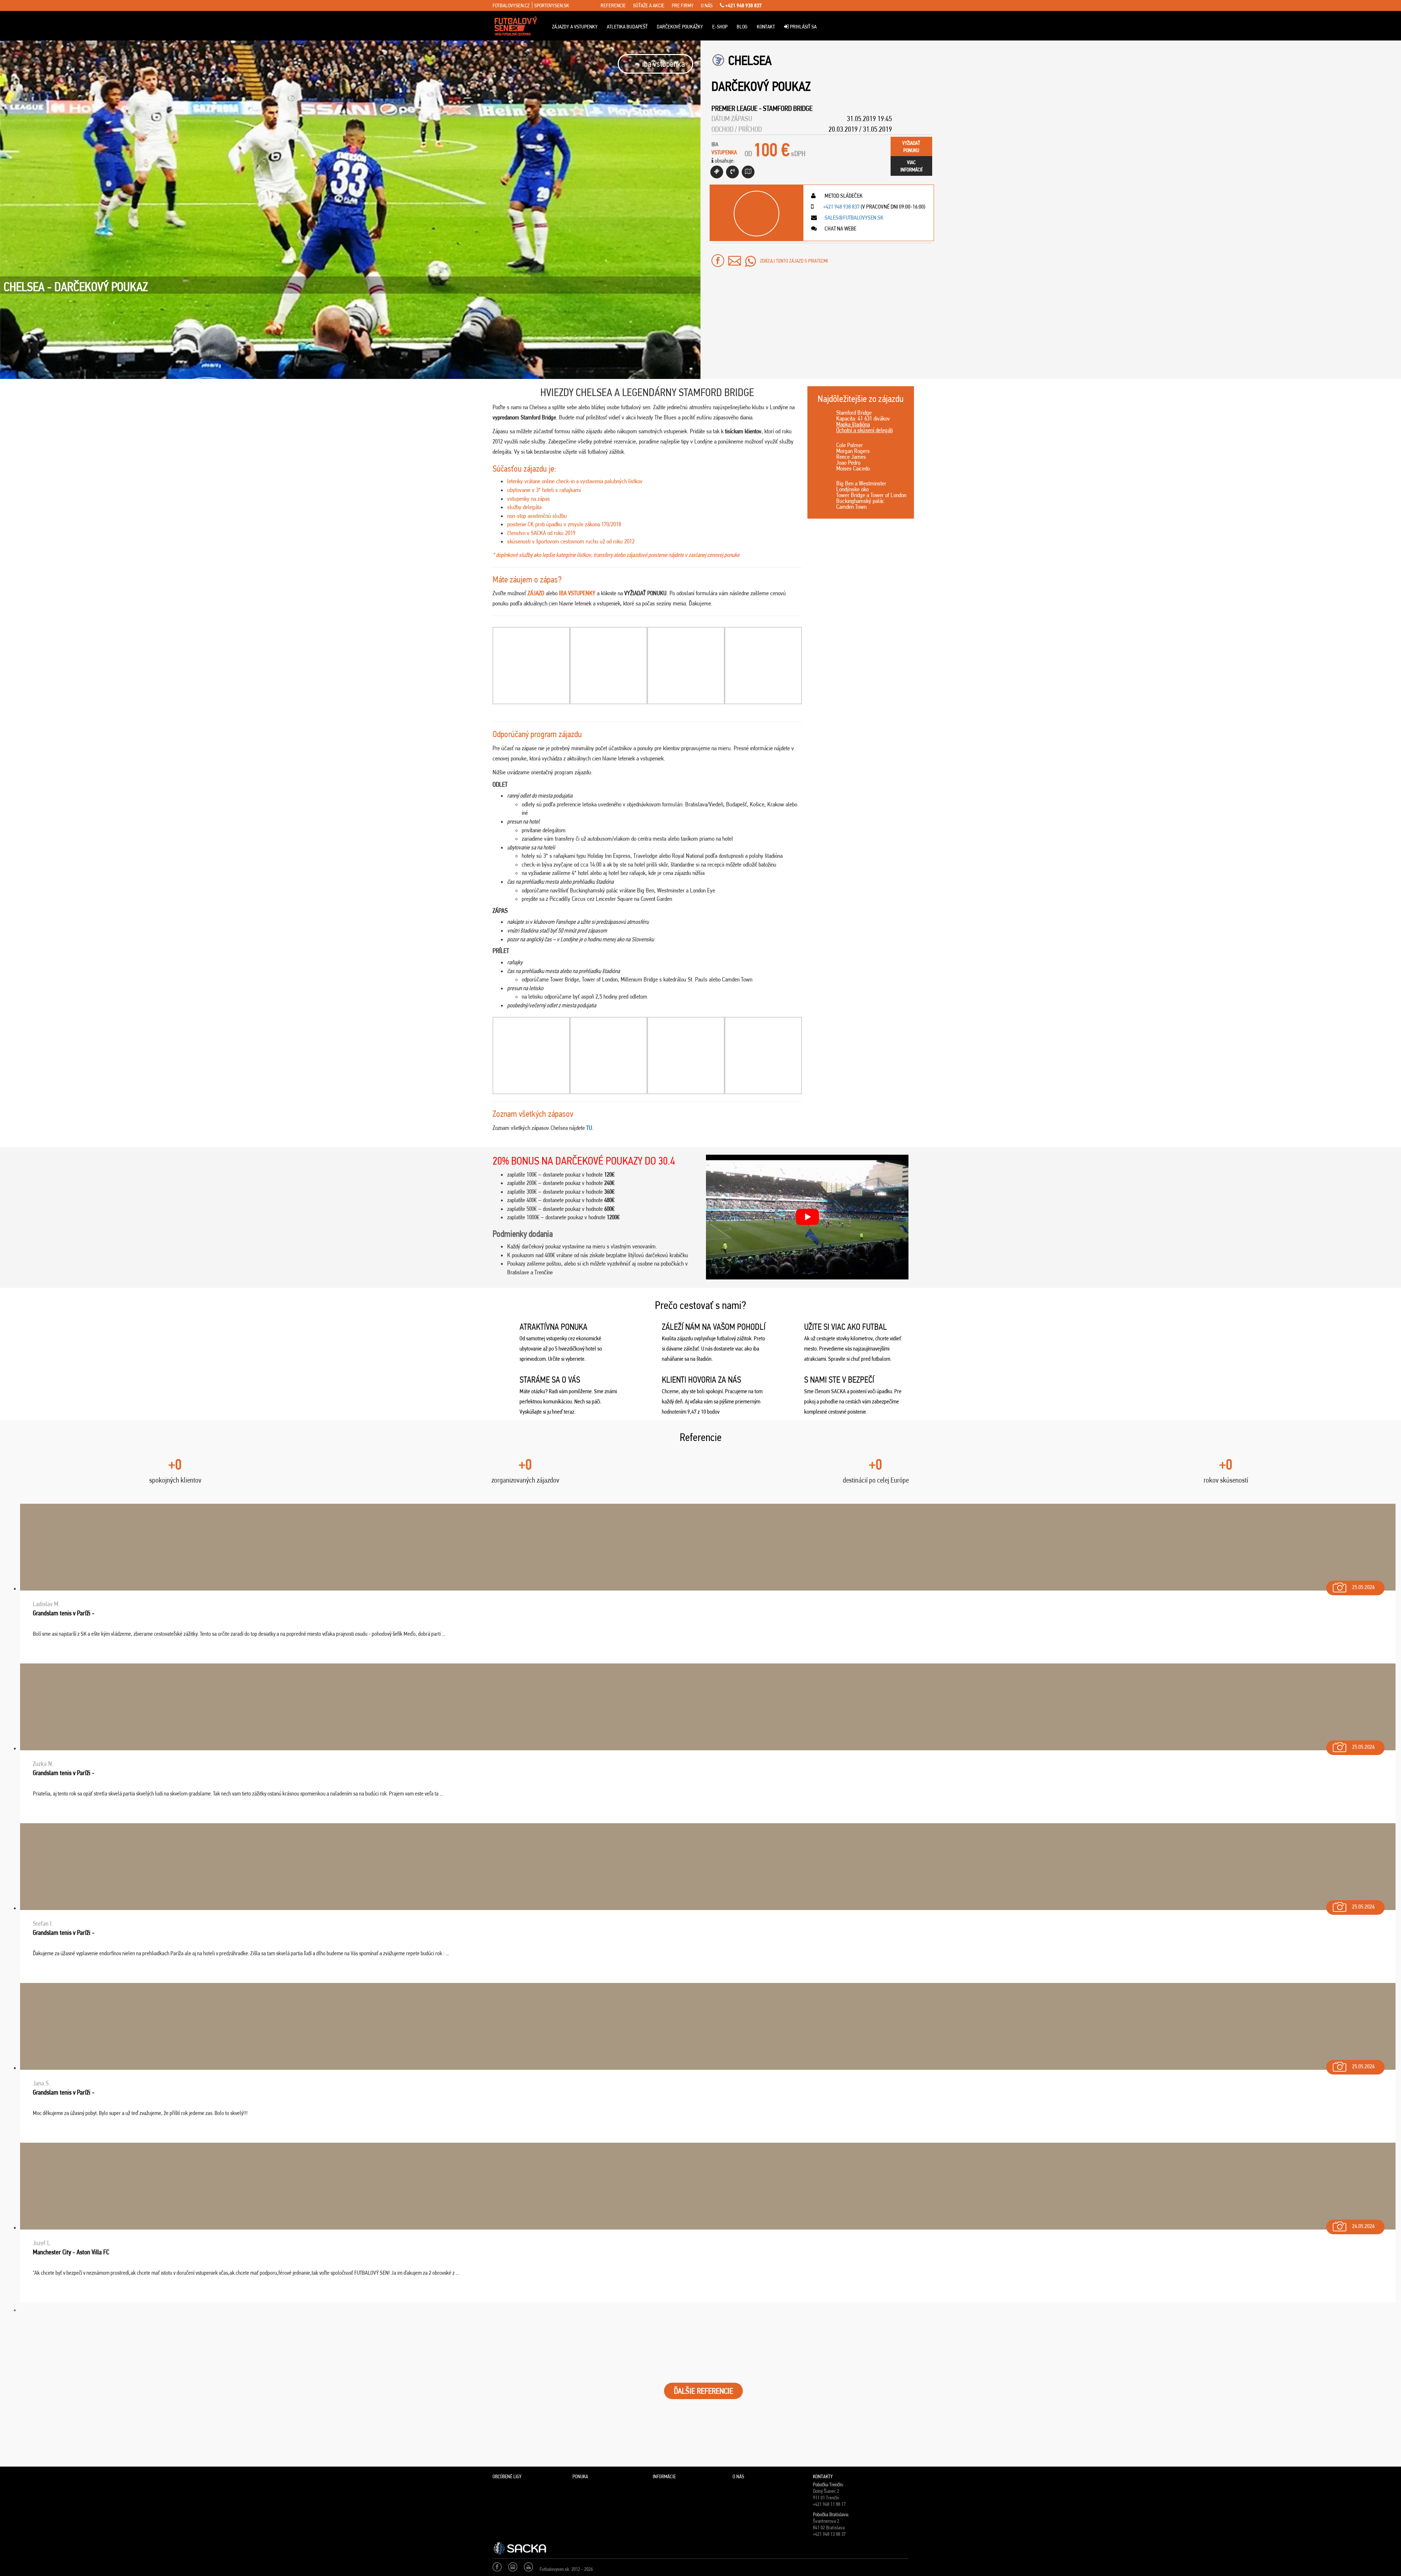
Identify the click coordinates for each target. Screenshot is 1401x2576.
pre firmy (683, 5)
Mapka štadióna (853, 424)
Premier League (734, 108)
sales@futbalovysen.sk (853, 218)
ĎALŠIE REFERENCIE (703, 2391)
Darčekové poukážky (680, 27)
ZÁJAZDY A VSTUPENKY (575, 27)
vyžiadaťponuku (911, 147)
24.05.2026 (1363, 2226)
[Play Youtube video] (807, 1217)
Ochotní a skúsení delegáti (864, 430)
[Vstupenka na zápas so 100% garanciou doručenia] (717, 172)
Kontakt (766, 27)
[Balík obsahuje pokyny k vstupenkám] (748, 172)
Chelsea (750, 60)
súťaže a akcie (649, 5)
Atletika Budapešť (627, 27)
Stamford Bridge (788, 108)
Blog (742, 27)
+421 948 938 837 (743, 5)
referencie (613, 5)
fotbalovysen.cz (511, 5)
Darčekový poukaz (761, 86)
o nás (707, 5)
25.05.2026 (1363, 1587)
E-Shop (720, 27)
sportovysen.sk (552, 5)
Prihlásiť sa (803, 27)
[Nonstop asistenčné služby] (732, 172)
